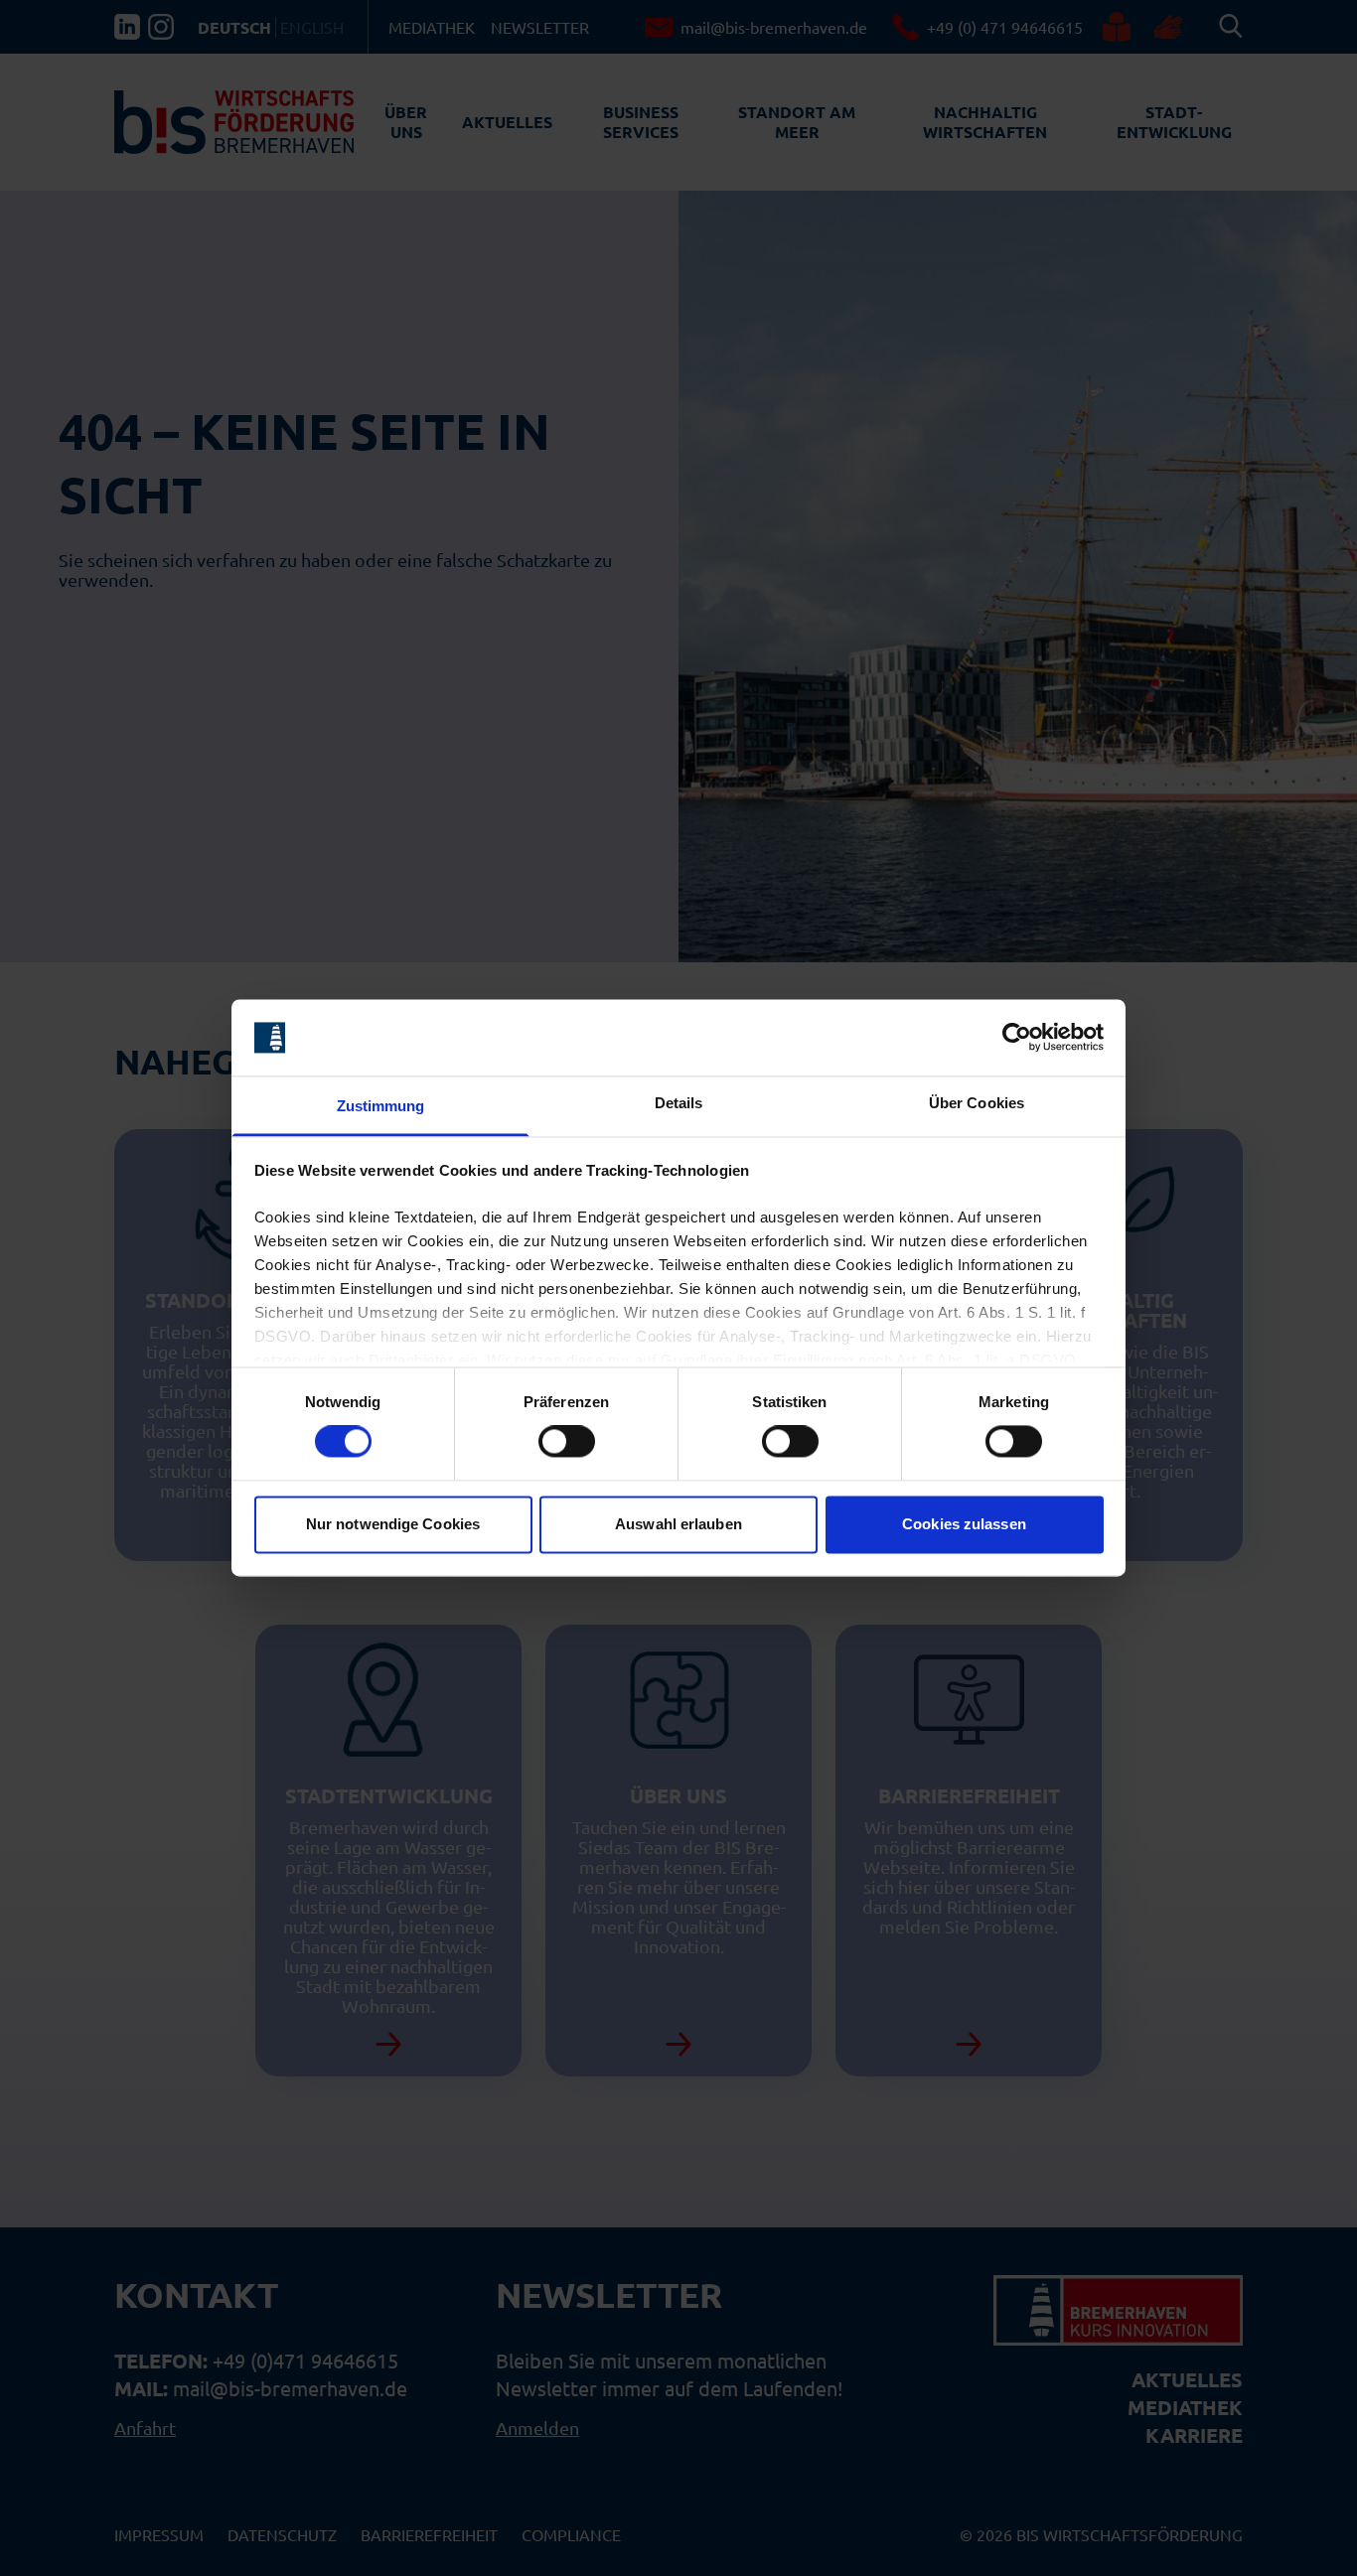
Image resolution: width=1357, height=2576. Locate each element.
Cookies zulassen (964, 1524)
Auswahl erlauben (678, 1524)
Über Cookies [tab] (977, 1103)
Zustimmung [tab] (381, 1106)
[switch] (567, 1442)
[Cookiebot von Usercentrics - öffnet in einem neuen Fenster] (1017, 1038)
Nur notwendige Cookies (393, 1524)
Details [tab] (679, 1103)
